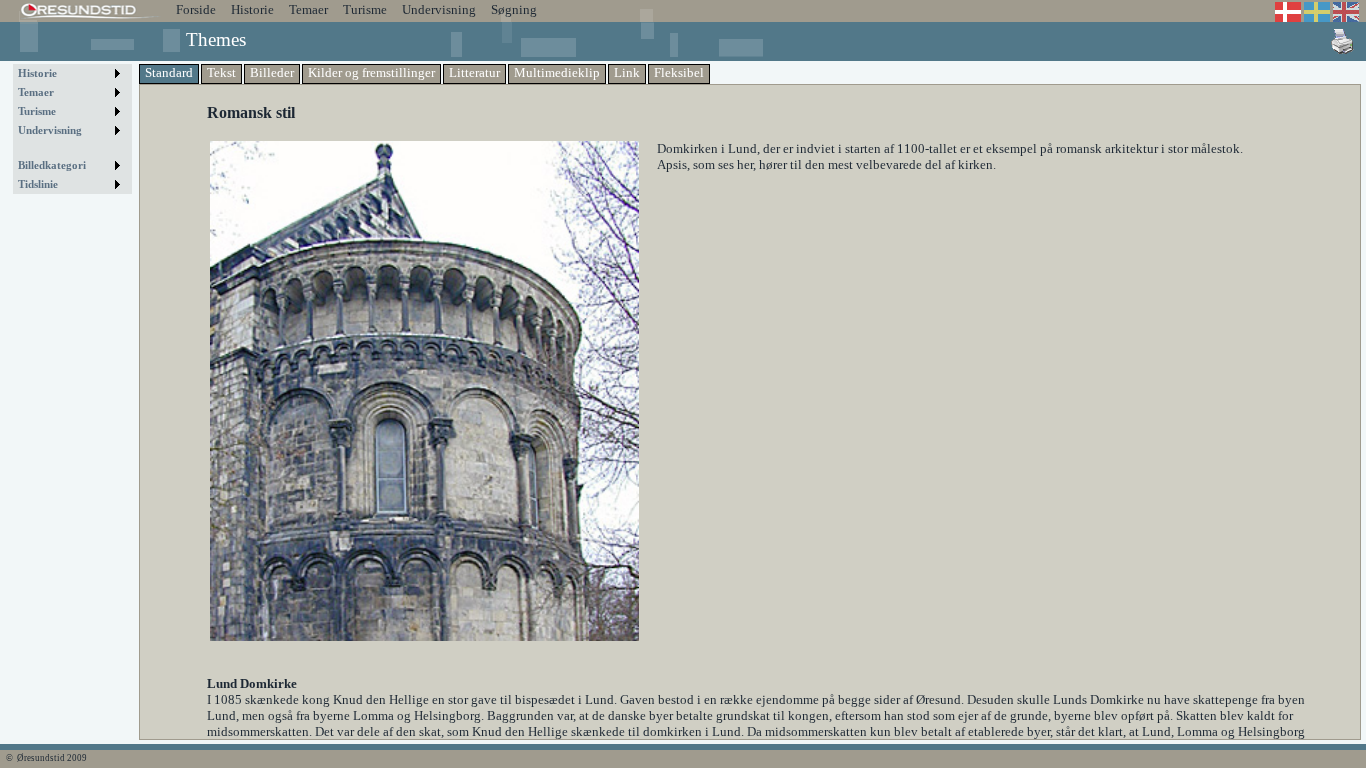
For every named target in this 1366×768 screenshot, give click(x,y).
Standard (169, 72)
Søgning (514, 9)
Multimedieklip (557, 72)
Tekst (221, 72)
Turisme (365, 9)
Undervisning (439, 9)
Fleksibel (679, 72)
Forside (196, 9)
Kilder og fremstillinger (371, 72)
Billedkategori (52, 165)
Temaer (308, 9)
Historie (252, 9)
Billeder (272, 72)
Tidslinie (38, 184)
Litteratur (474, 72)
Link (627, 72)
